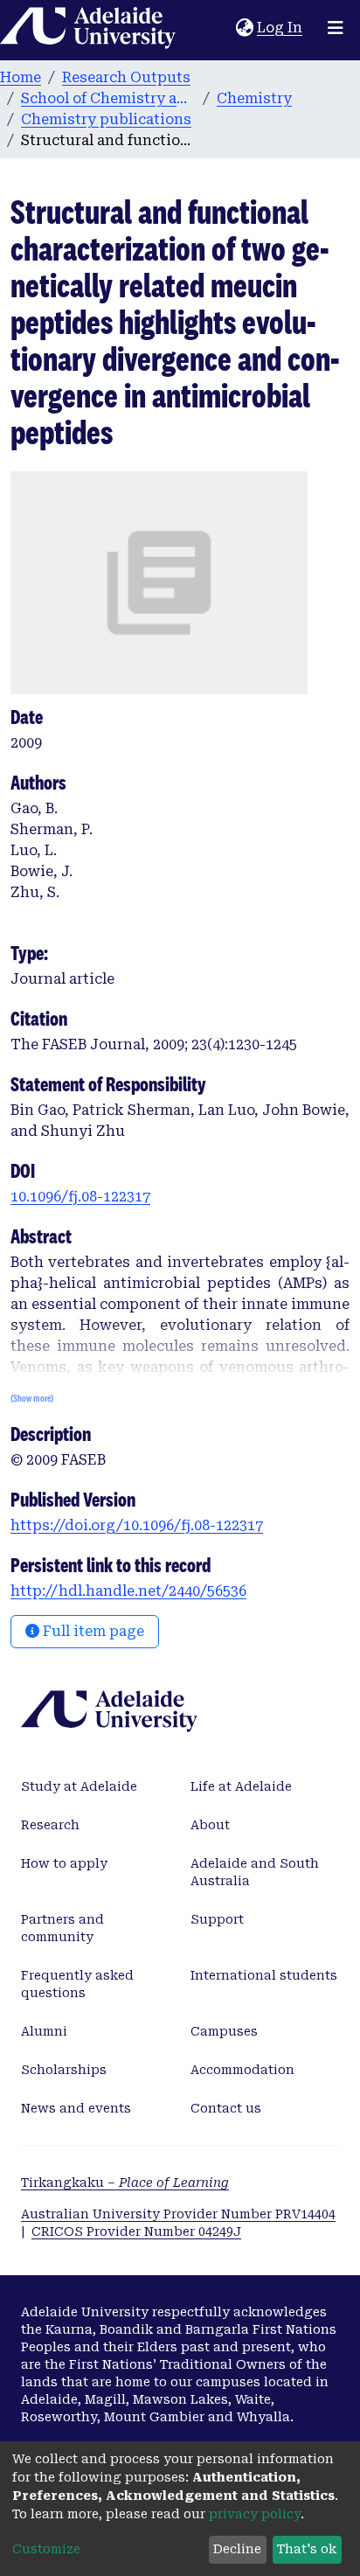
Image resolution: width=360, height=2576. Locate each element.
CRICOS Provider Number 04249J (136, 2231)
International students (264, 1975)
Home (21, 77)
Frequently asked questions (77, 1984)
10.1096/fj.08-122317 (80, 1197)
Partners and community (62, 1928)
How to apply (64, 1863)
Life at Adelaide (241, 1786)
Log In (280, 28)
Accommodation (242, 2070)
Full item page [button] (92, 1631)
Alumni (44, 2031)
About (210, 1825)
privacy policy (255, 2514)
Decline (237, 2549)
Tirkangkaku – (125, 2183)
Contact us (226, 2108)
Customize (46, 2549)
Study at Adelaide (79, 1786)
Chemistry (254, 98)
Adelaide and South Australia (255, 1872)
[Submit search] (222, 28)
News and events (76, 2108)
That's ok (307, 2549)
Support (217, 1919)
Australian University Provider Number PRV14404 (178, 2214)
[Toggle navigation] (336, 28)
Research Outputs (126, 77)
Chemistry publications (106, 119)
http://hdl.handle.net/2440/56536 (128, 1591)
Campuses (224, 2031)
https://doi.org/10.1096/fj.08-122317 (137, 1525)
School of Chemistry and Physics (108, 98)
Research (50, 1825)
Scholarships (64, 2070)
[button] (244, 28)
